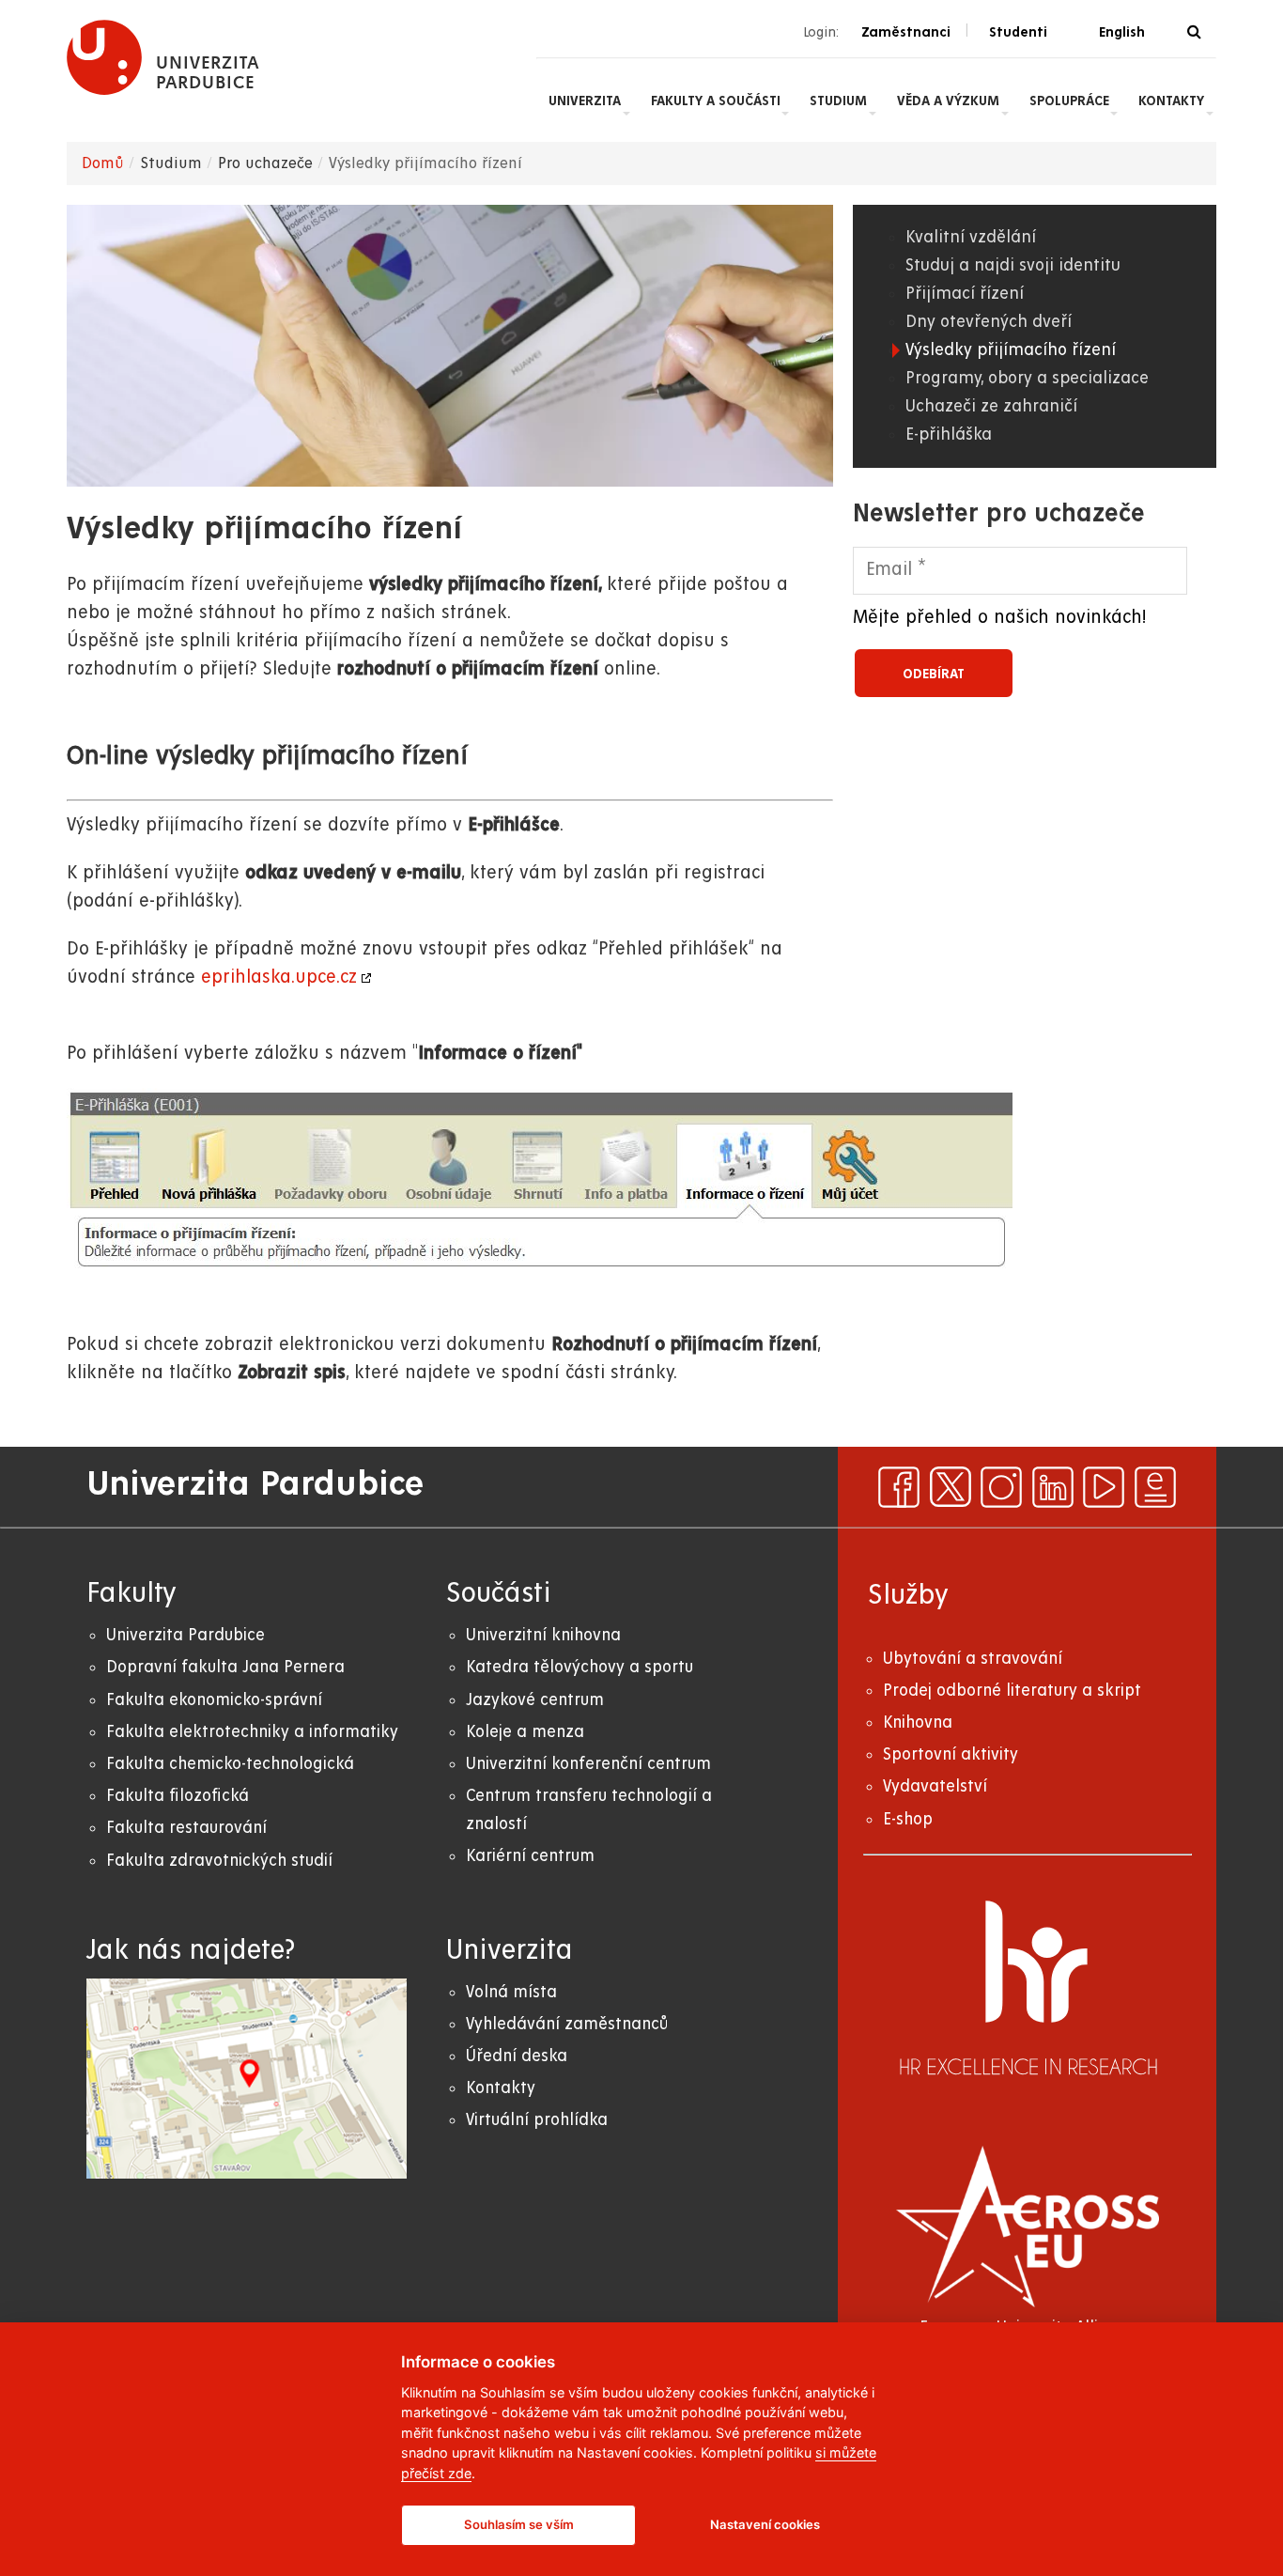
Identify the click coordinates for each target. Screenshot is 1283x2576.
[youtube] (1104, 1487)
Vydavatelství (935, 1786)
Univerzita (585, 101)
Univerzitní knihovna (543, 1635)
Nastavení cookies (765, 2524)
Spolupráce (1069, 101)
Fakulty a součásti (716, 101)
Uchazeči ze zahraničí (991, 406)
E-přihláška (949, 435)
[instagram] (1001, 1487)
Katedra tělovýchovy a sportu (580, 1667)
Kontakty (1171, 101)
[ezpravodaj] (1155, 1487)
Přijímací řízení (965, 294)
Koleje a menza (525, 1732)
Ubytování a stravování (973, 1659)
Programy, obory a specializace (1027, 378)
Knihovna (918, 1723)
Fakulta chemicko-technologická (230, 1764)
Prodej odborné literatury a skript (1012, 1691)
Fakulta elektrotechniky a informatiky (252, 1732)
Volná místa (511, 1992)
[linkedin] (1053, 1487)
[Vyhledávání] (1194, 32)
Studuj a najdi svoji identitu (1013, 265)
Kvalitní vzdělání (971, 237)
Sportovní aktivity (951, 1754)
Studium (838, 101)
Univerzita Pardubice (185, 1635)
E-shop (908, 1819)
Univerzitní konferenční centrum (588, 1764)
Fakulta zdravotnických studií (219, 1861)
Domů (103, 163)
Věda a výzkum (948, 101)
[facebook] (899, 1487)
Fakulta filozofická (178, 1796)
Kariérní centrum (530, 1856)
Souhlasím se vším (519, 2524)
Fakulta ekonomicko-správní (214, 1700)
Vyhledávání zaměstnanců (567, 2024)
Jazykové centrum (535, 1700)
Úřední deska (517, 2056)
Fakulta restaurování (186, 1828)
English (1122, 32)
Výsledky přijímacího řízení (1011, 350)
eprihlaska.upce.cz (279, 978)
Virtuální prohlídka (537, 2120)
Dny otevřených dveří (989, 322)
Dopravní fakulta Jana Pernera (225, 1667)
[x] (951, 1487)
